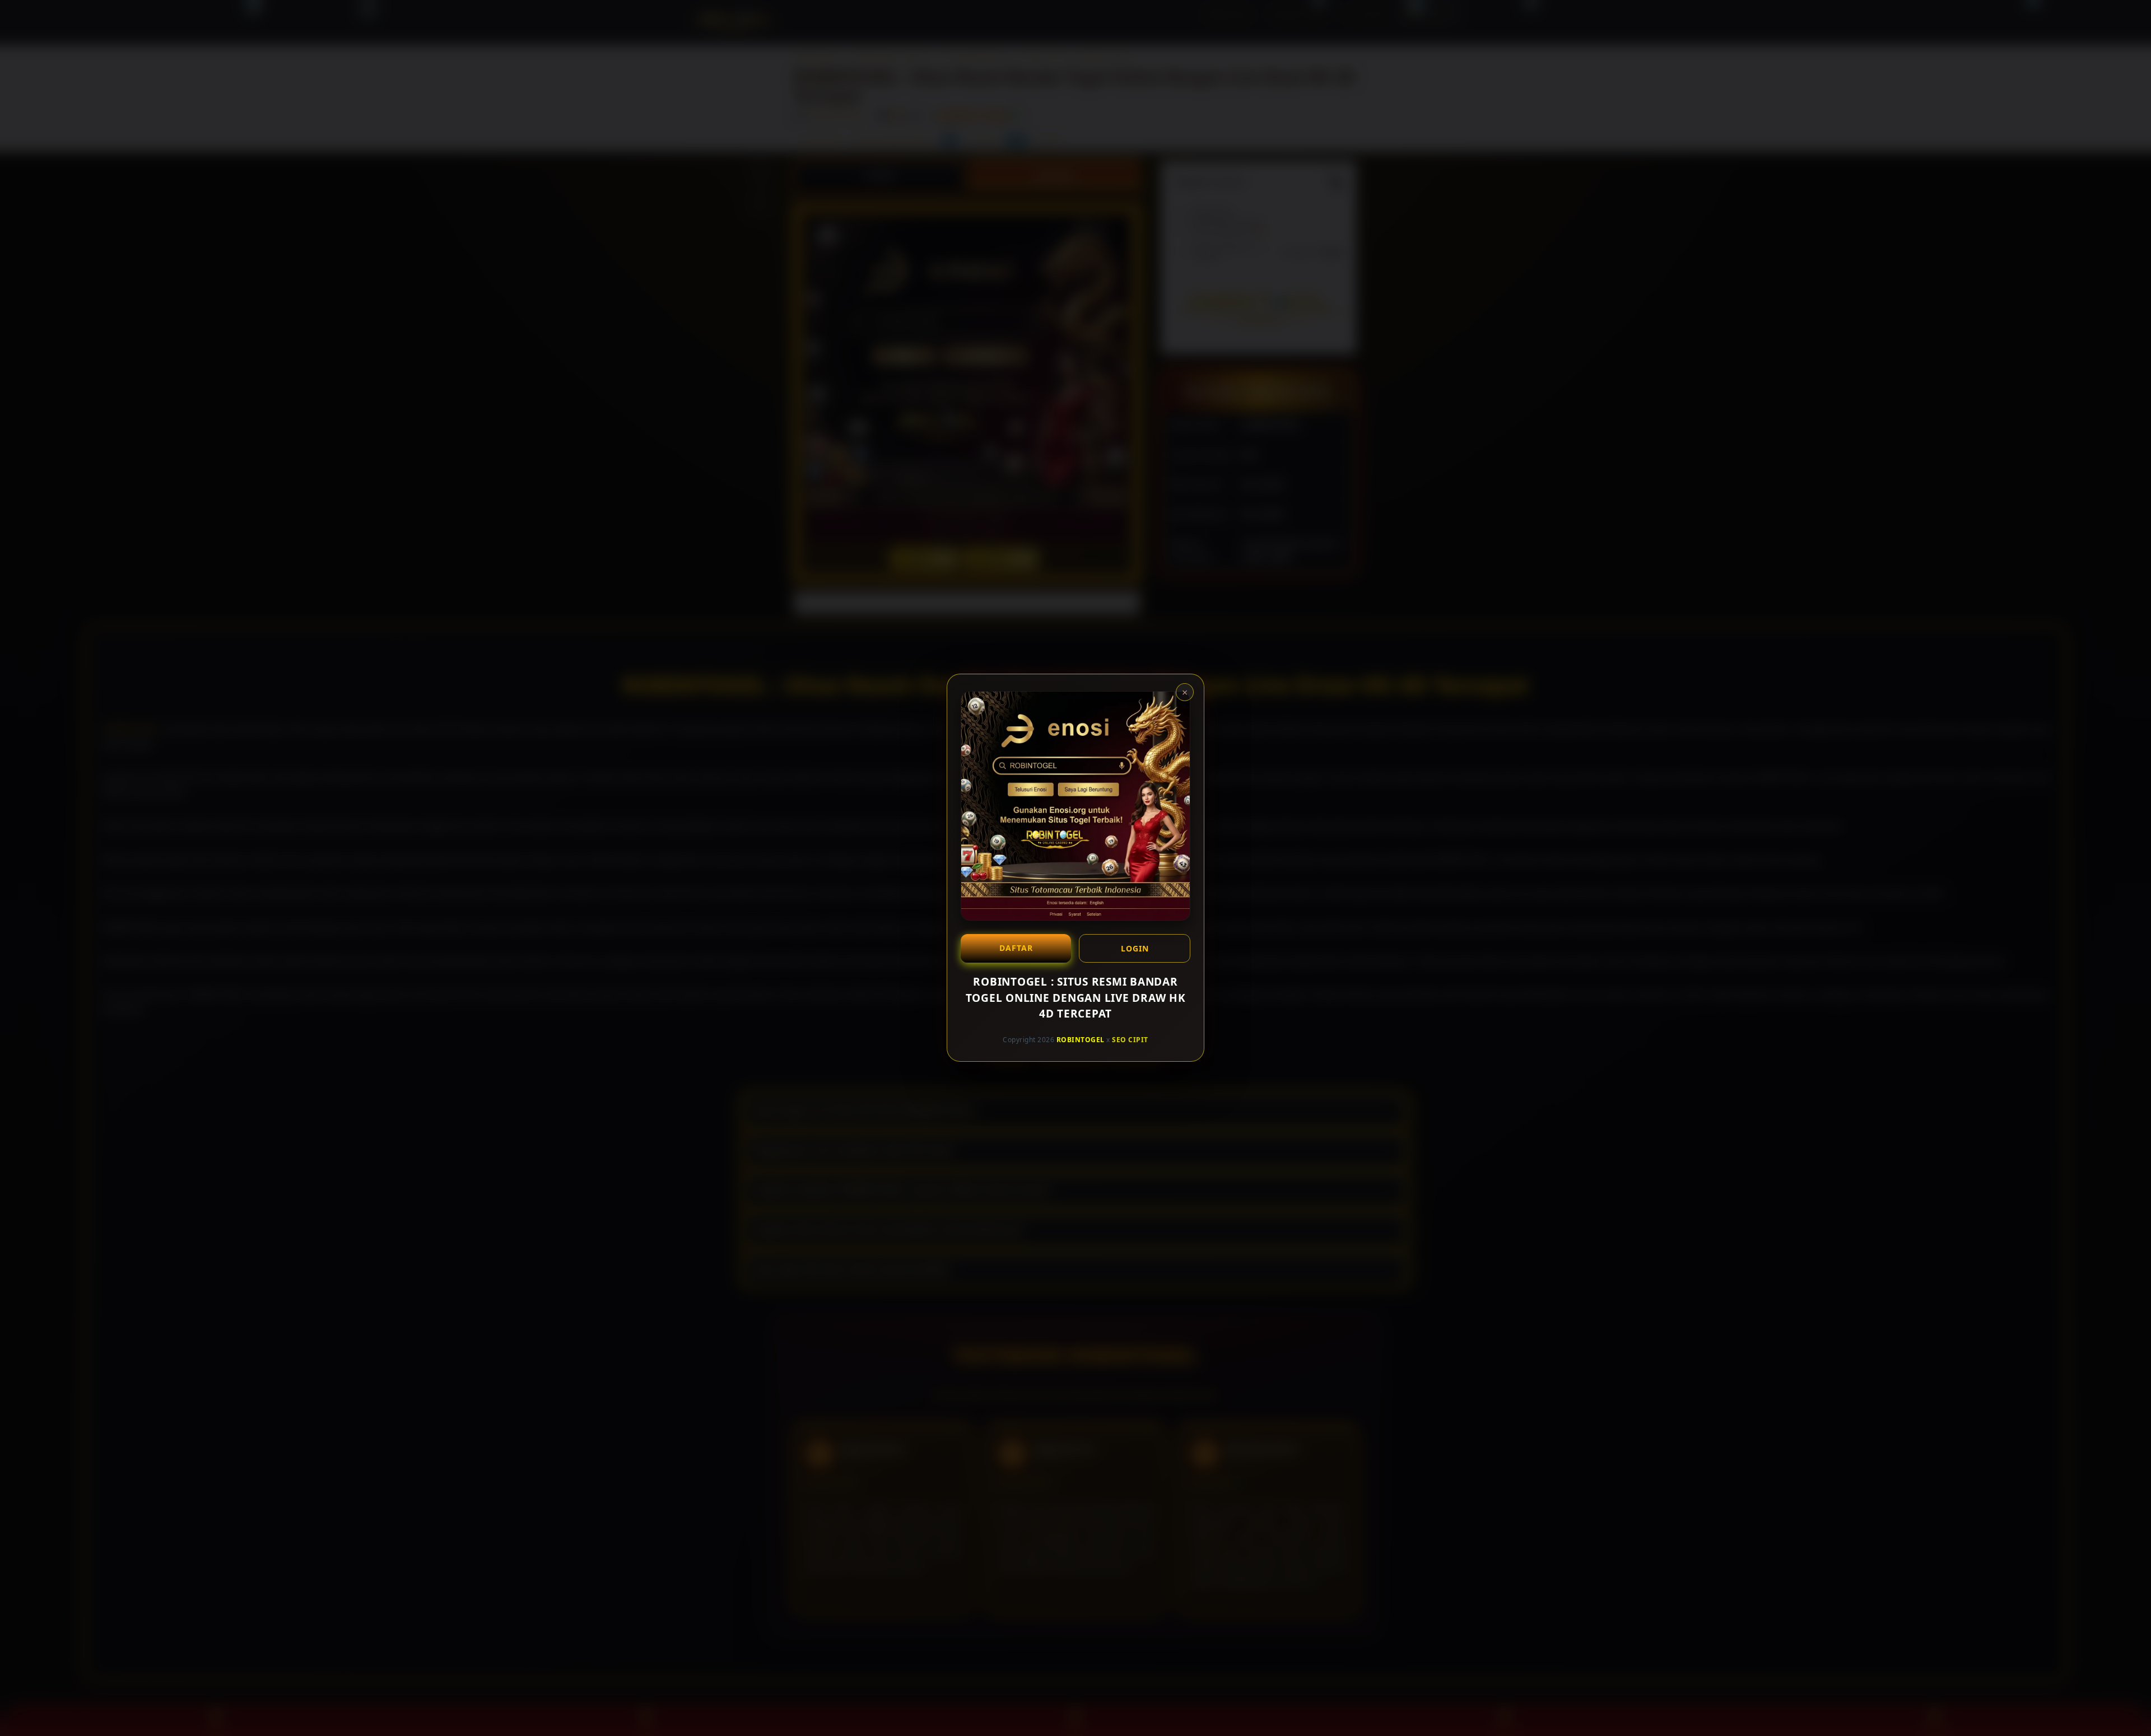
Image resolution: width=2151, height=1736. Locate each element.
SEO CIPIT (1130, 1040)
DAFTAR (1016, 948)
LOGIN (1135, 948)
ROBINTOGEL (1081, 1040)
